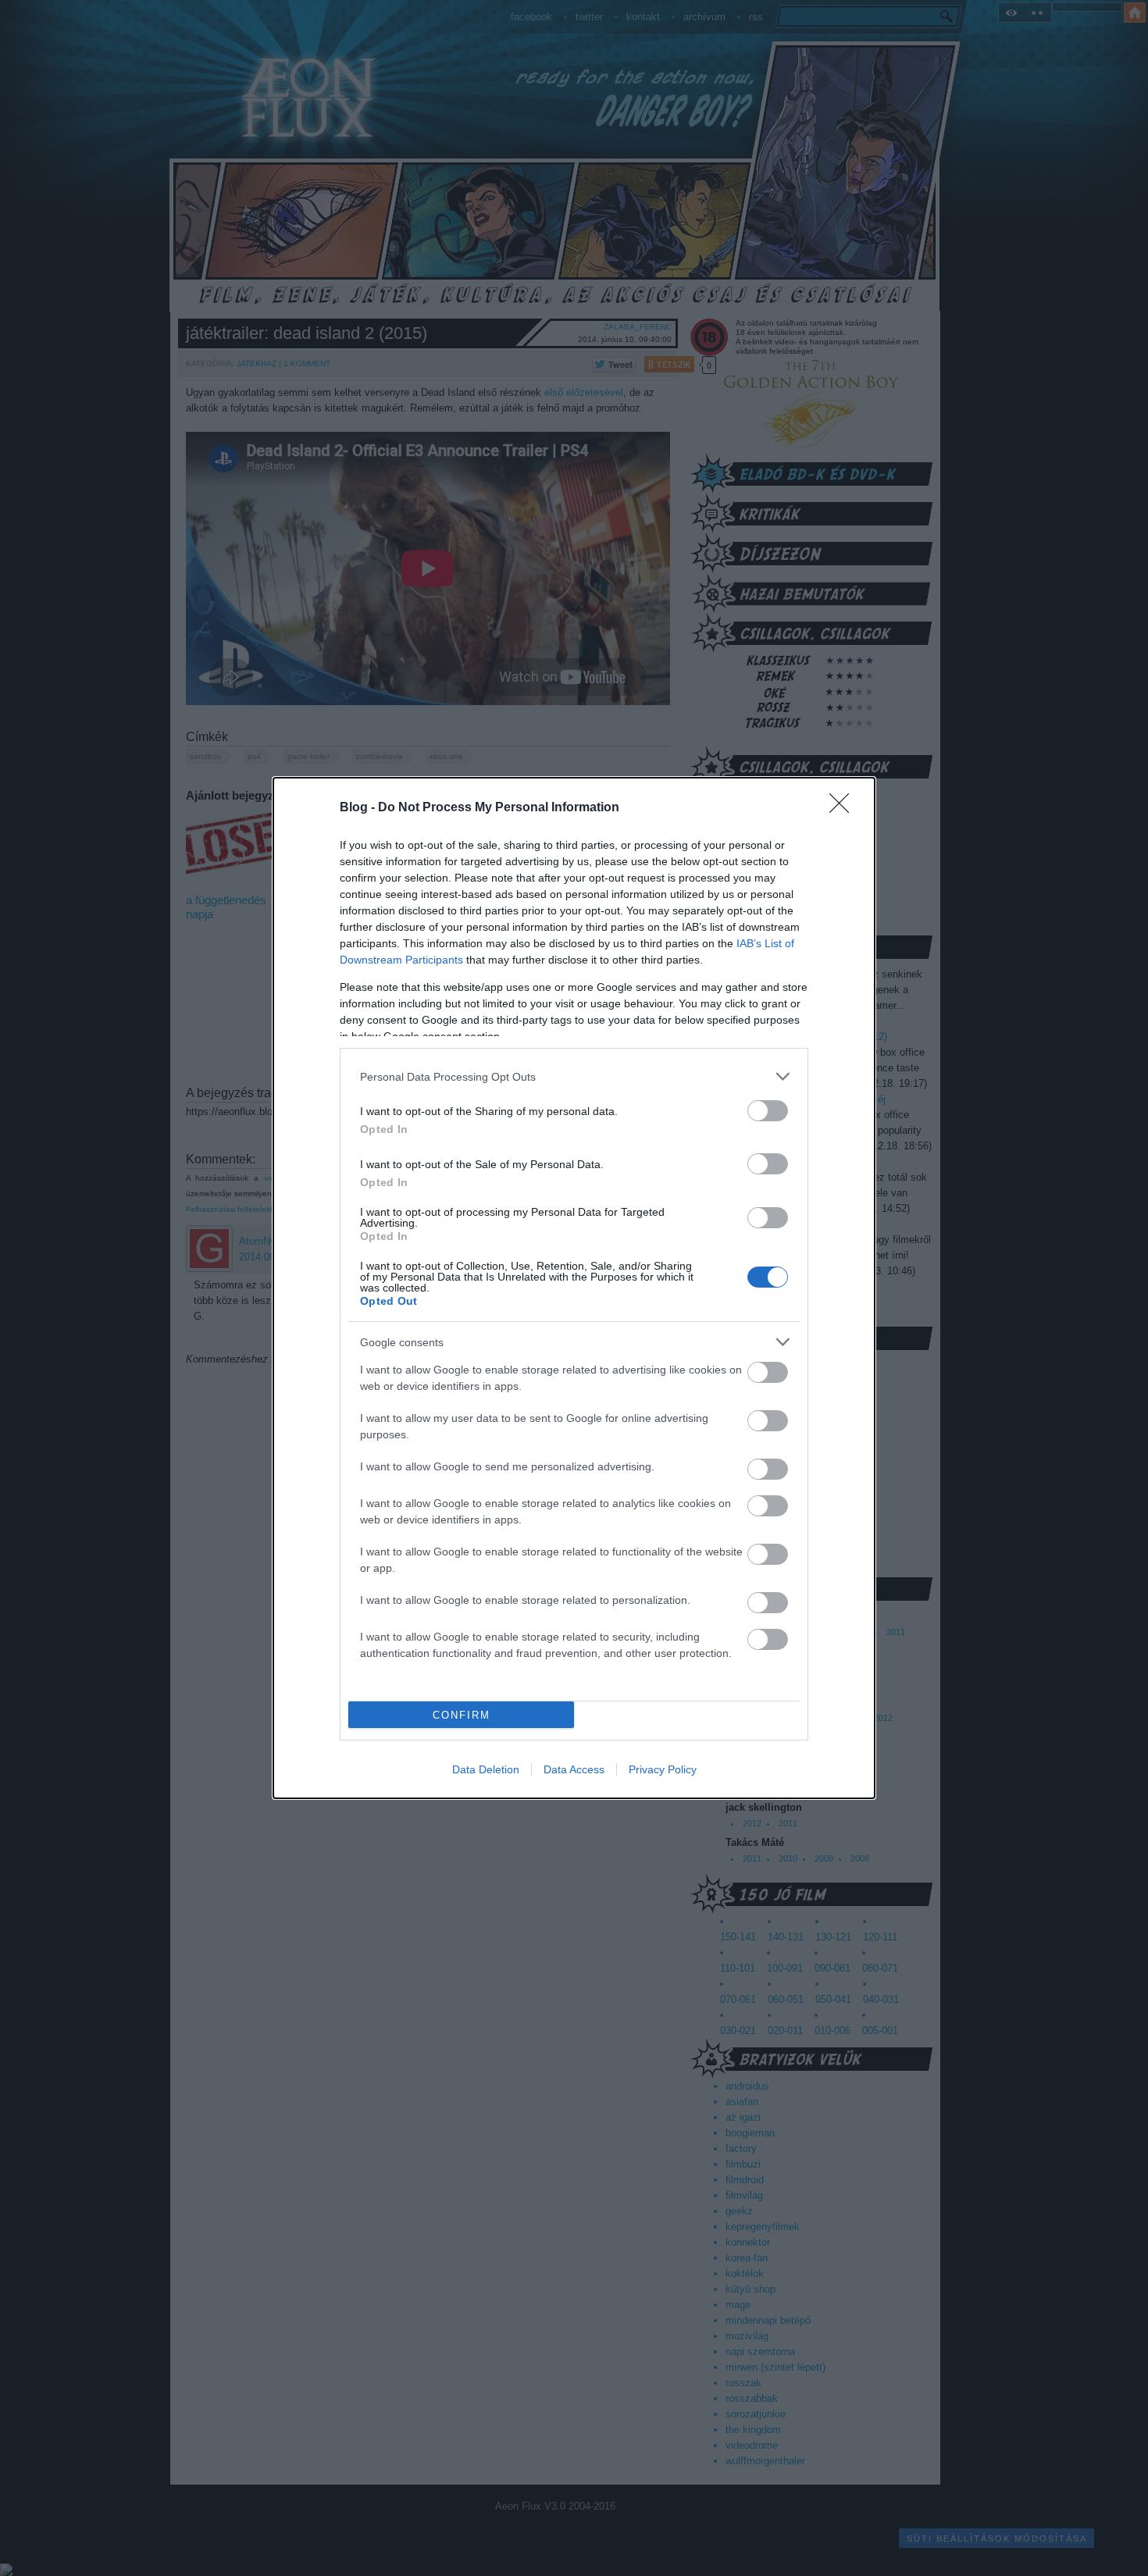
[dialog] (574, 1288)
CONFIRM (462, 1715)
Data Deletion (486, 1769)
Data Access (574, 1769)
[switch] (768, 1111)
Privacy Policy (663, 1769)
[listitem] (574, 1076)
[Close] (844, 808)
